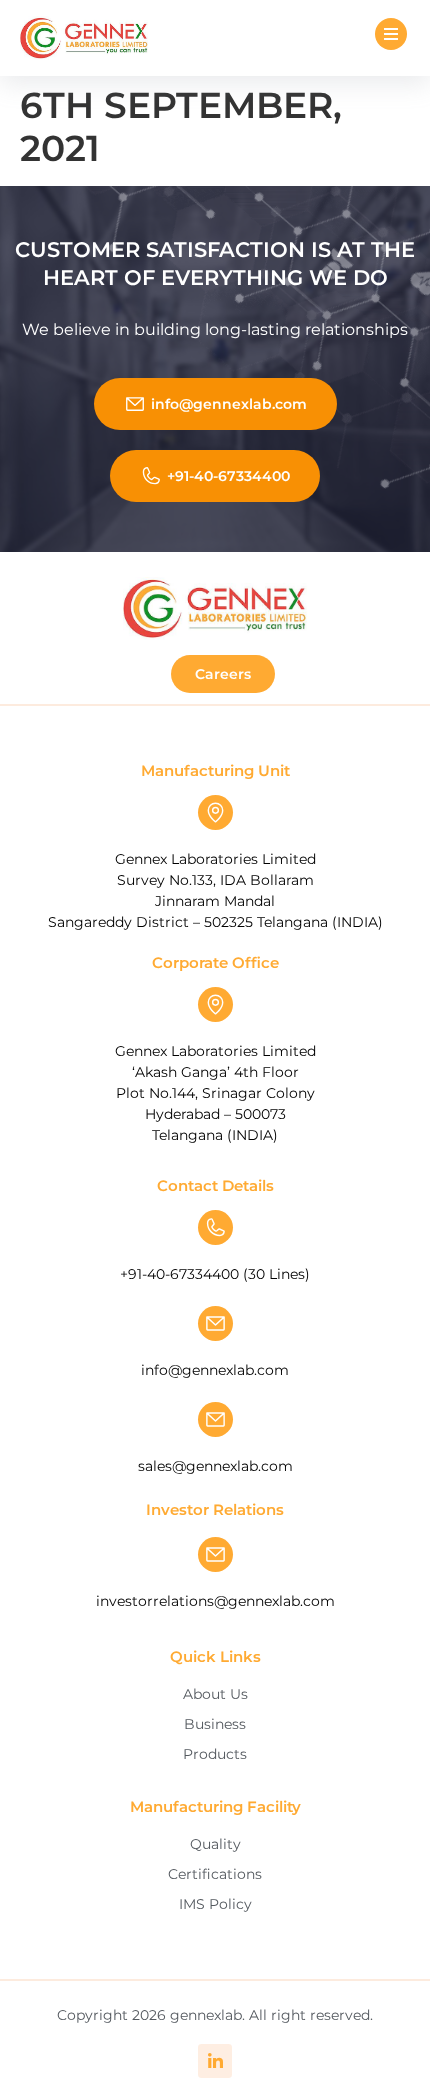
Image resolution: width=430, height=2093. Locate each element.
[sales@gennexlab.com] (215, 1419)
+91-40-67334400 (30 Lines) (215, 1274)
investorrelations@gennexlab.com (215, 1601)
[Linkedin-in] (215, 2061)
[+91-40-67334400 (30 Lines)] (215, 1227)
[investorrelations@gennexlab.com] (215, 1554)
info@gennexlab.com (215, 1370)
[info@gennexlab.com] (215, 1323)
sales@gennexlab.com (215, 1466)
